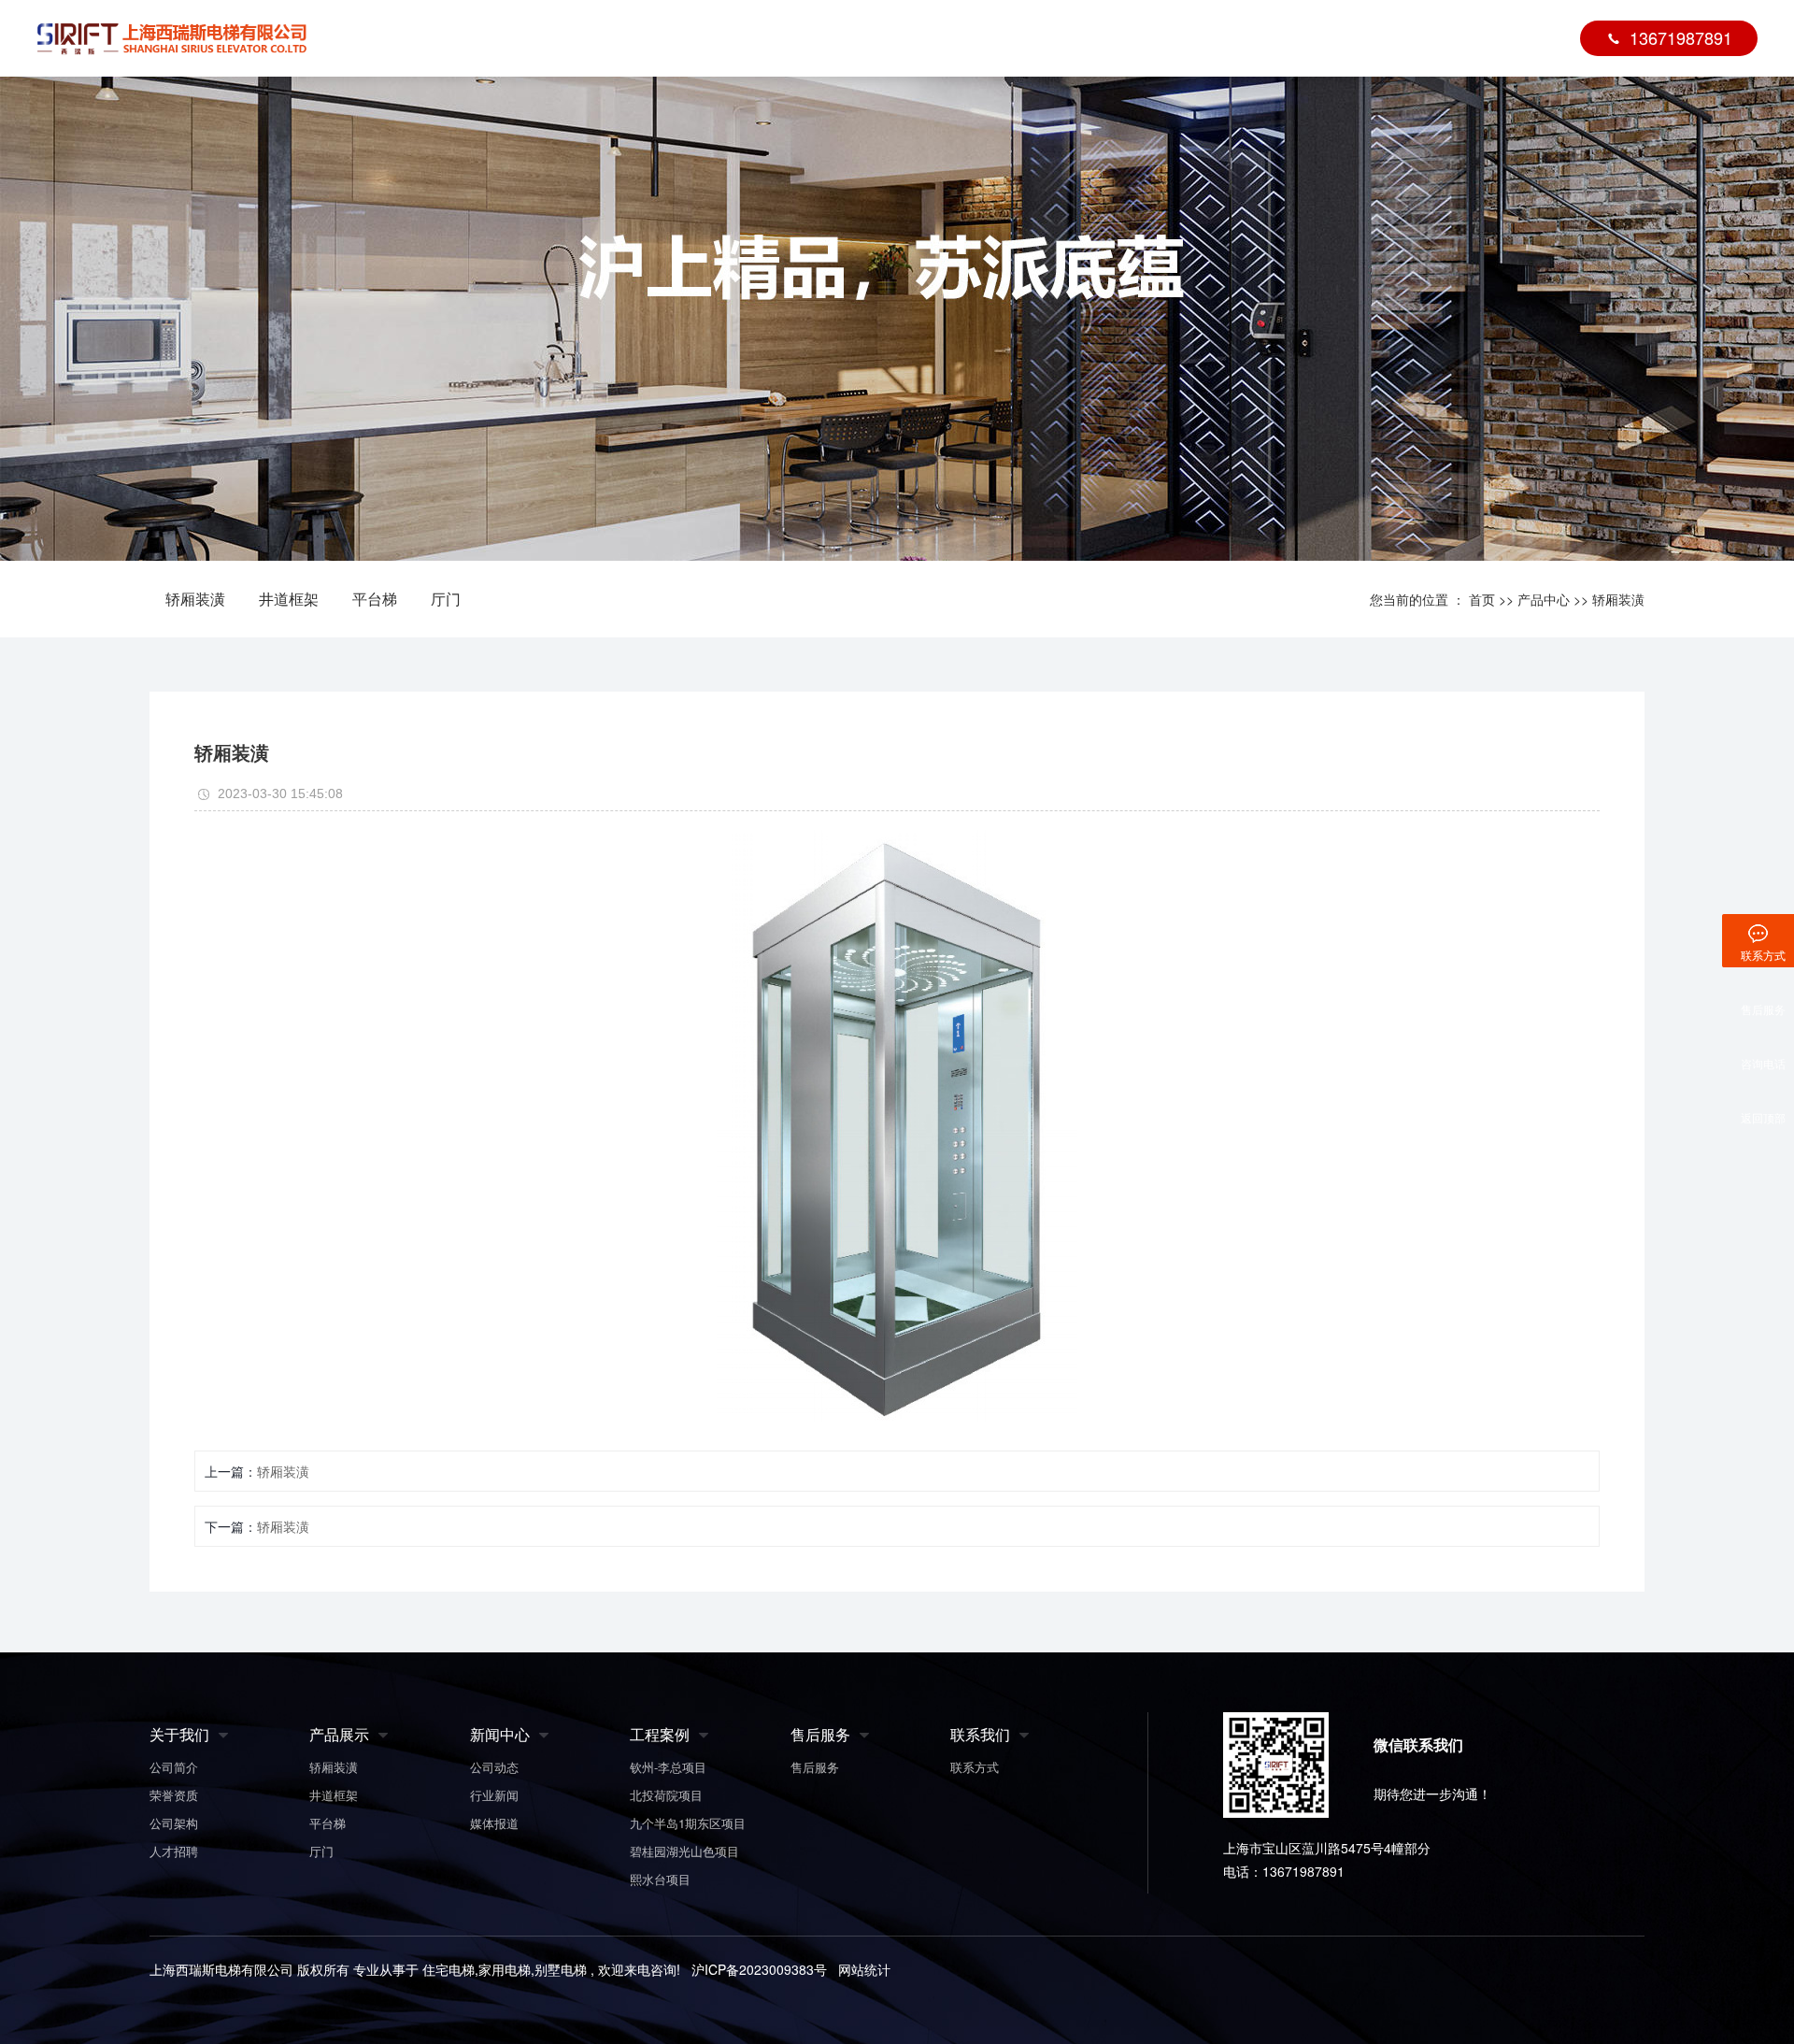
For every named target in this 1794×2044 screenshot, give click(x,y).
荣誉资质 (174, 1795)
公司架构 (174, 1823)
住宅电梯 (448, 1969)
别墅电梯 (561, 1969)
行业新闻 (494, 1795)
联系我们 (1442, 38)
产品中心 (874, 38)
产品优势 (988, 38)
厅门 (446, 599)
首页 (662, 38)
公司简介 (174, 1767)
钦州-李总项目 (668, 1767)
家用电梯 (505, 1969)
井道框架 (289, 599)
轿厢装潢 (195, 599)
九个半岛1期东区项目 (688, 1823)
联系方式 (975, 1767)
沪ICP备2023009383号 (759, 1969)
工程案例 (1102, 38)
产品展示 (339, 1734)
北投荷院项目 (666, 1795)
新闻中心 (1329, 38)
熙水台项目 (660, 1879)
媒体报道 (494, 1823)
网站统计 (864, 1969)
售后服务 (1215, 38)
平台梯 (375, 599)
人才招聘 (174, 1851)
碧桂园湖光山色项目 (684, 1851)
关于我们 (761, 38)
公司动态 (494, 1767)
